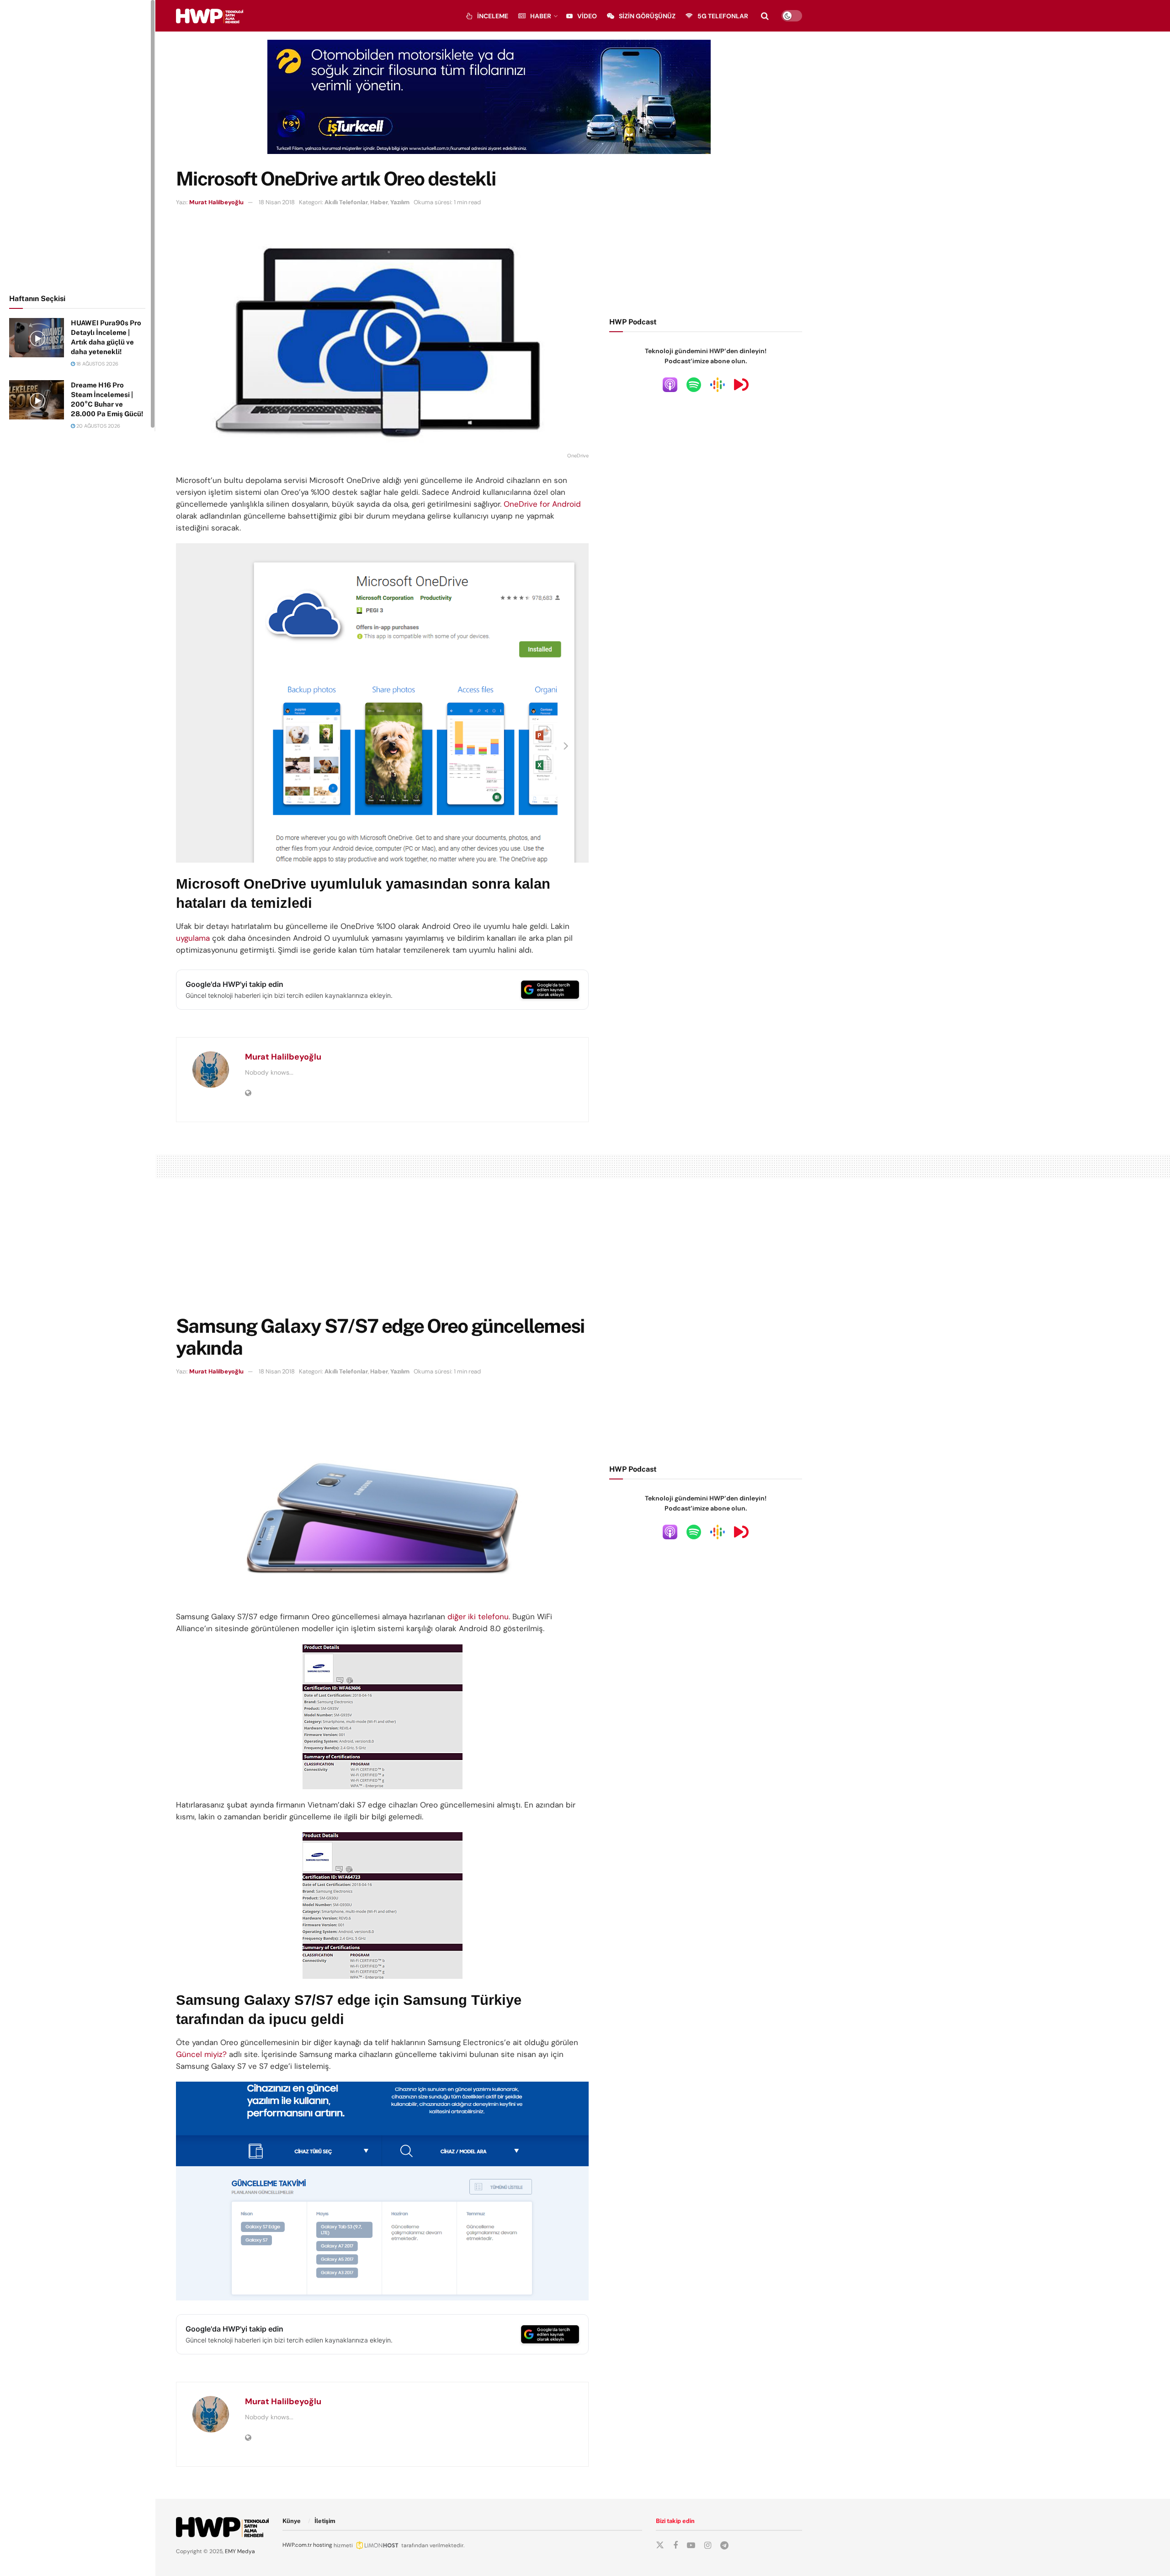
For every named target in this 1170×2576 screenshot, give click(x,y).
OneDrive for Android (542, 504)
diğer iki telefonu (477, 1617)
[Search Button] (765, 16)
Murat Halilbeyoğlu (216, 202)
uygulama (193, 938)
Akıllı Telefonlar (346, 202)
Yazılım (400, 202)
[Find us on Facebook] (675, 2546)
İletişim (325, 2521)
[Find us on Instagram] (708, 2546)
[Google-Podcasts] (718, 384)
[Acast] (741, 384)
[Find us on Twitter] (660, 2545)
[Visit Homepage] (210, 16)
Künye (292, 2521)
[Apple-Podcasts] (670, 384)
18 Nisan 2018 (277, 202)
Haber (541, 16)
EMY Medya (240, 2551)
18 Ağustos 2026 (97, 364)
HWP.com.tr (297, 2545)
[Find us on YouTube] (691, 2546)
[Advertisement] (78, 145)
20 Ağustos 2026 (98, 426)
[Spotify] (694, 384)
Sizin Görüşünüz (647, 16)
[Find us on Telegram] (724, 2546)
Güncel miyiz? (201, 2054)
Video (587, 16)
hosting (323, 2545)
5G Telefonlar (723, 16)
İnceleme (493, 16)
